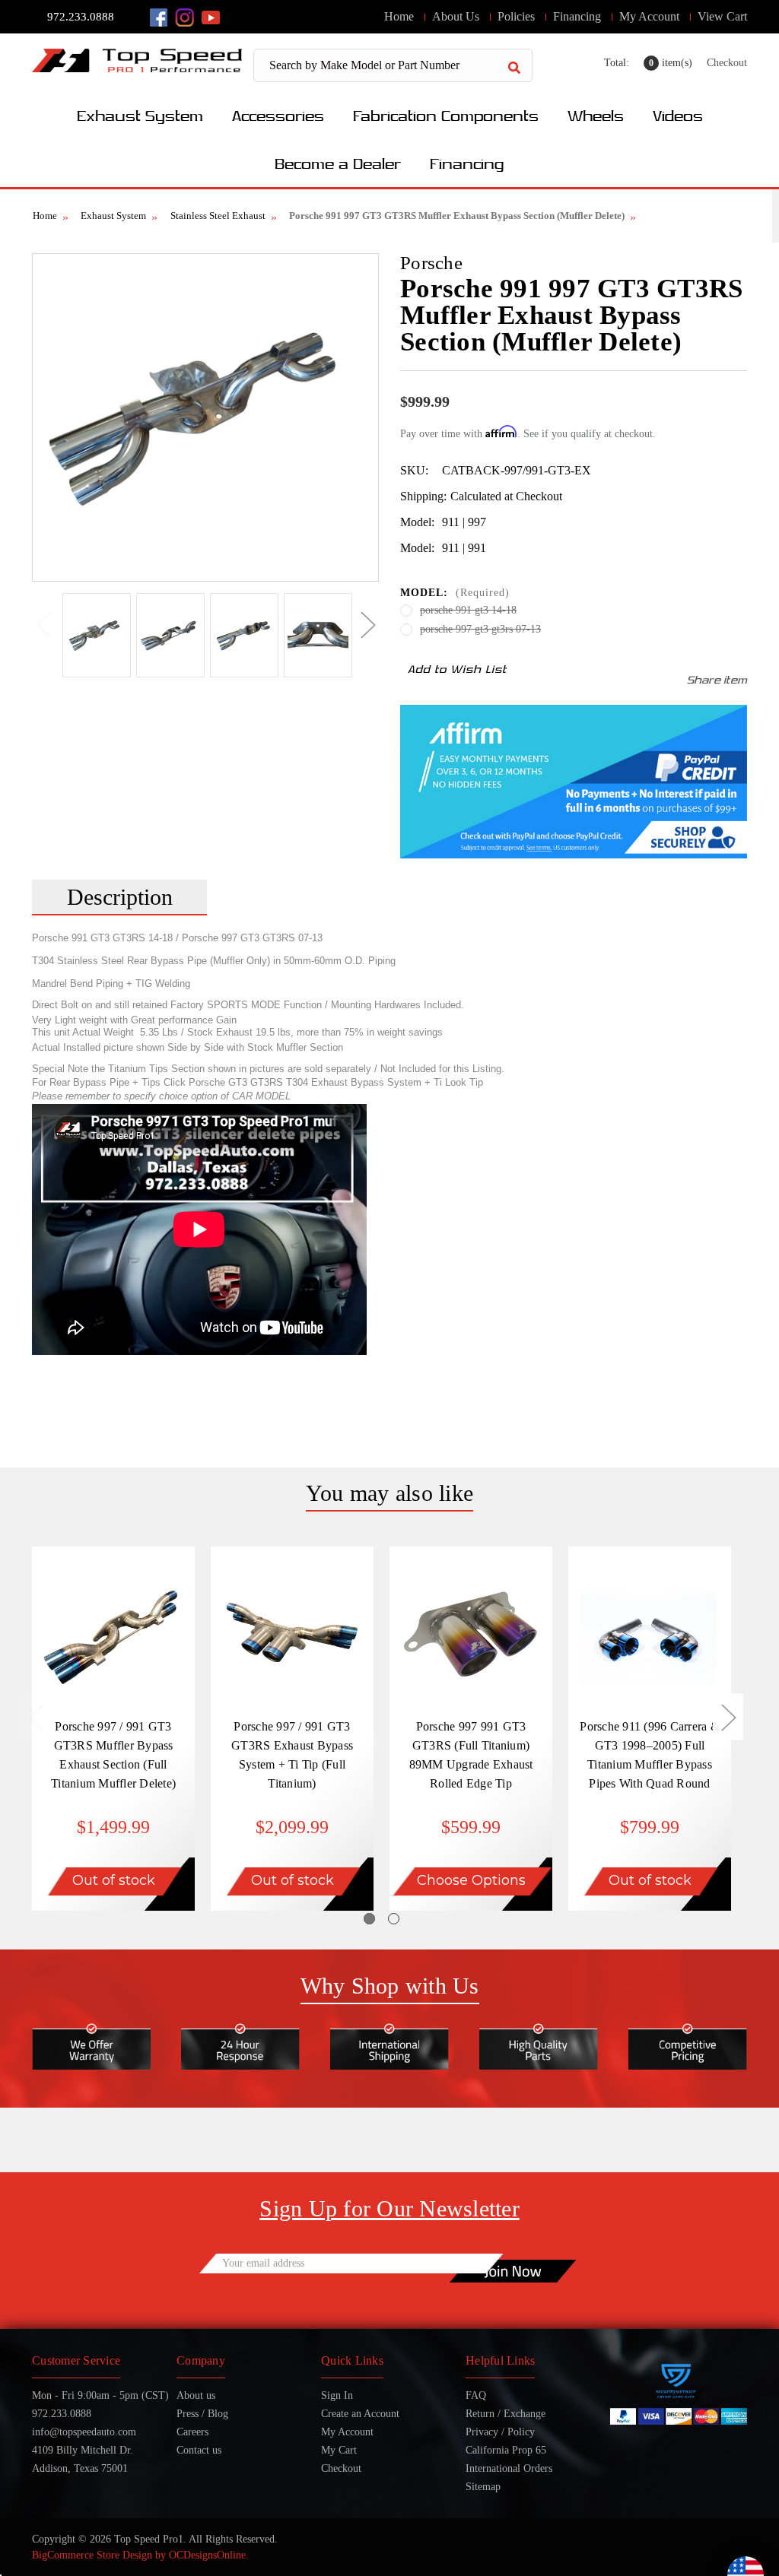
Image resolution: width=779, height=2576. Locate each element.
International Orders (509, 2468)
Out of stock (114, 1880)
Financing (577, 16)
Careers (192, 2432)
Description (120, 897)
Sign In (337, 2395)
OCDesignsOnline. (209, 2555)
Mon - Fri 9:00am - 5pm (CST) (100, 2395)
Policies (516, 16)
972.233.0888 (81, 17)
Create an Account (360, 2414)
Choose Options (471, 1880)
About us (196, 2395)
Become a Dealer (338, 163)
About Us (456, 16)
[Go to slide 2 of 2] (394, 1919)
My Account (649, 16)
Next (367, 624)
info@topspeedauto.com (84, 2432)
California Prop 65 (506, 2450)
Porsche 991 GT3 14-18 (468, 610)
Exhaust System (140, 115)
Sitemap (483, 2487)
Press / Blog (202, 2414)
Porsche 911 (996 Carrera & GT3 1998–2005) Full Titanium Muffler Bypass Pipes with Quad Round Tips (650, 1764)
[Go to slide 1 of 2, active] (369, 1919)
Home (399, 16)
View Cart (722, 16)
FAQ (476, 2395)
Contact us (199, 2450)
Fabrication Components (446, 115)
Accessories (278, 115)
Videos (678, 115)
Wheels (596, 115)
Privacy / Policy (500, 2432)
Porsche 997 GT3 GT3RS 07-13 (480, 629)
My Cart (339, 2450)
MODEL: (455, 593)
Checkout (727, 63)
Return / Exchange (506, 2414)
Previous (43, 624)
